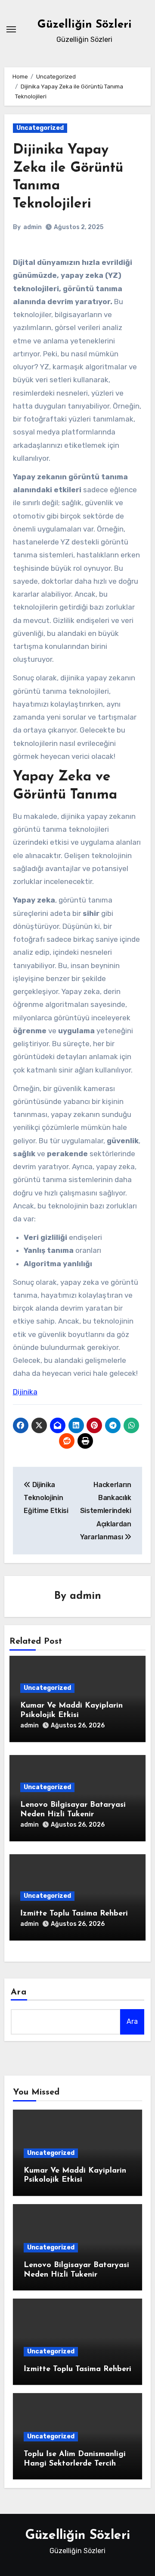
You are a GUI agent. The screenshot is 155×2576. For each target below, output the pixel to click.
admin (33, 227)
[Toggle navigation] (11, 29)
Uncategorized (40, 128)
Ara (19, 1992)
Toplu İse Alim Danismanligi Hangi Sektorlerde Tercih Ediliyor (75, 2464)
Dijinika (25, 1392)
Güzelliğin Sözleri (85, 25)
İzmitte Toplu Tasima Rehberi (74, 1914)
